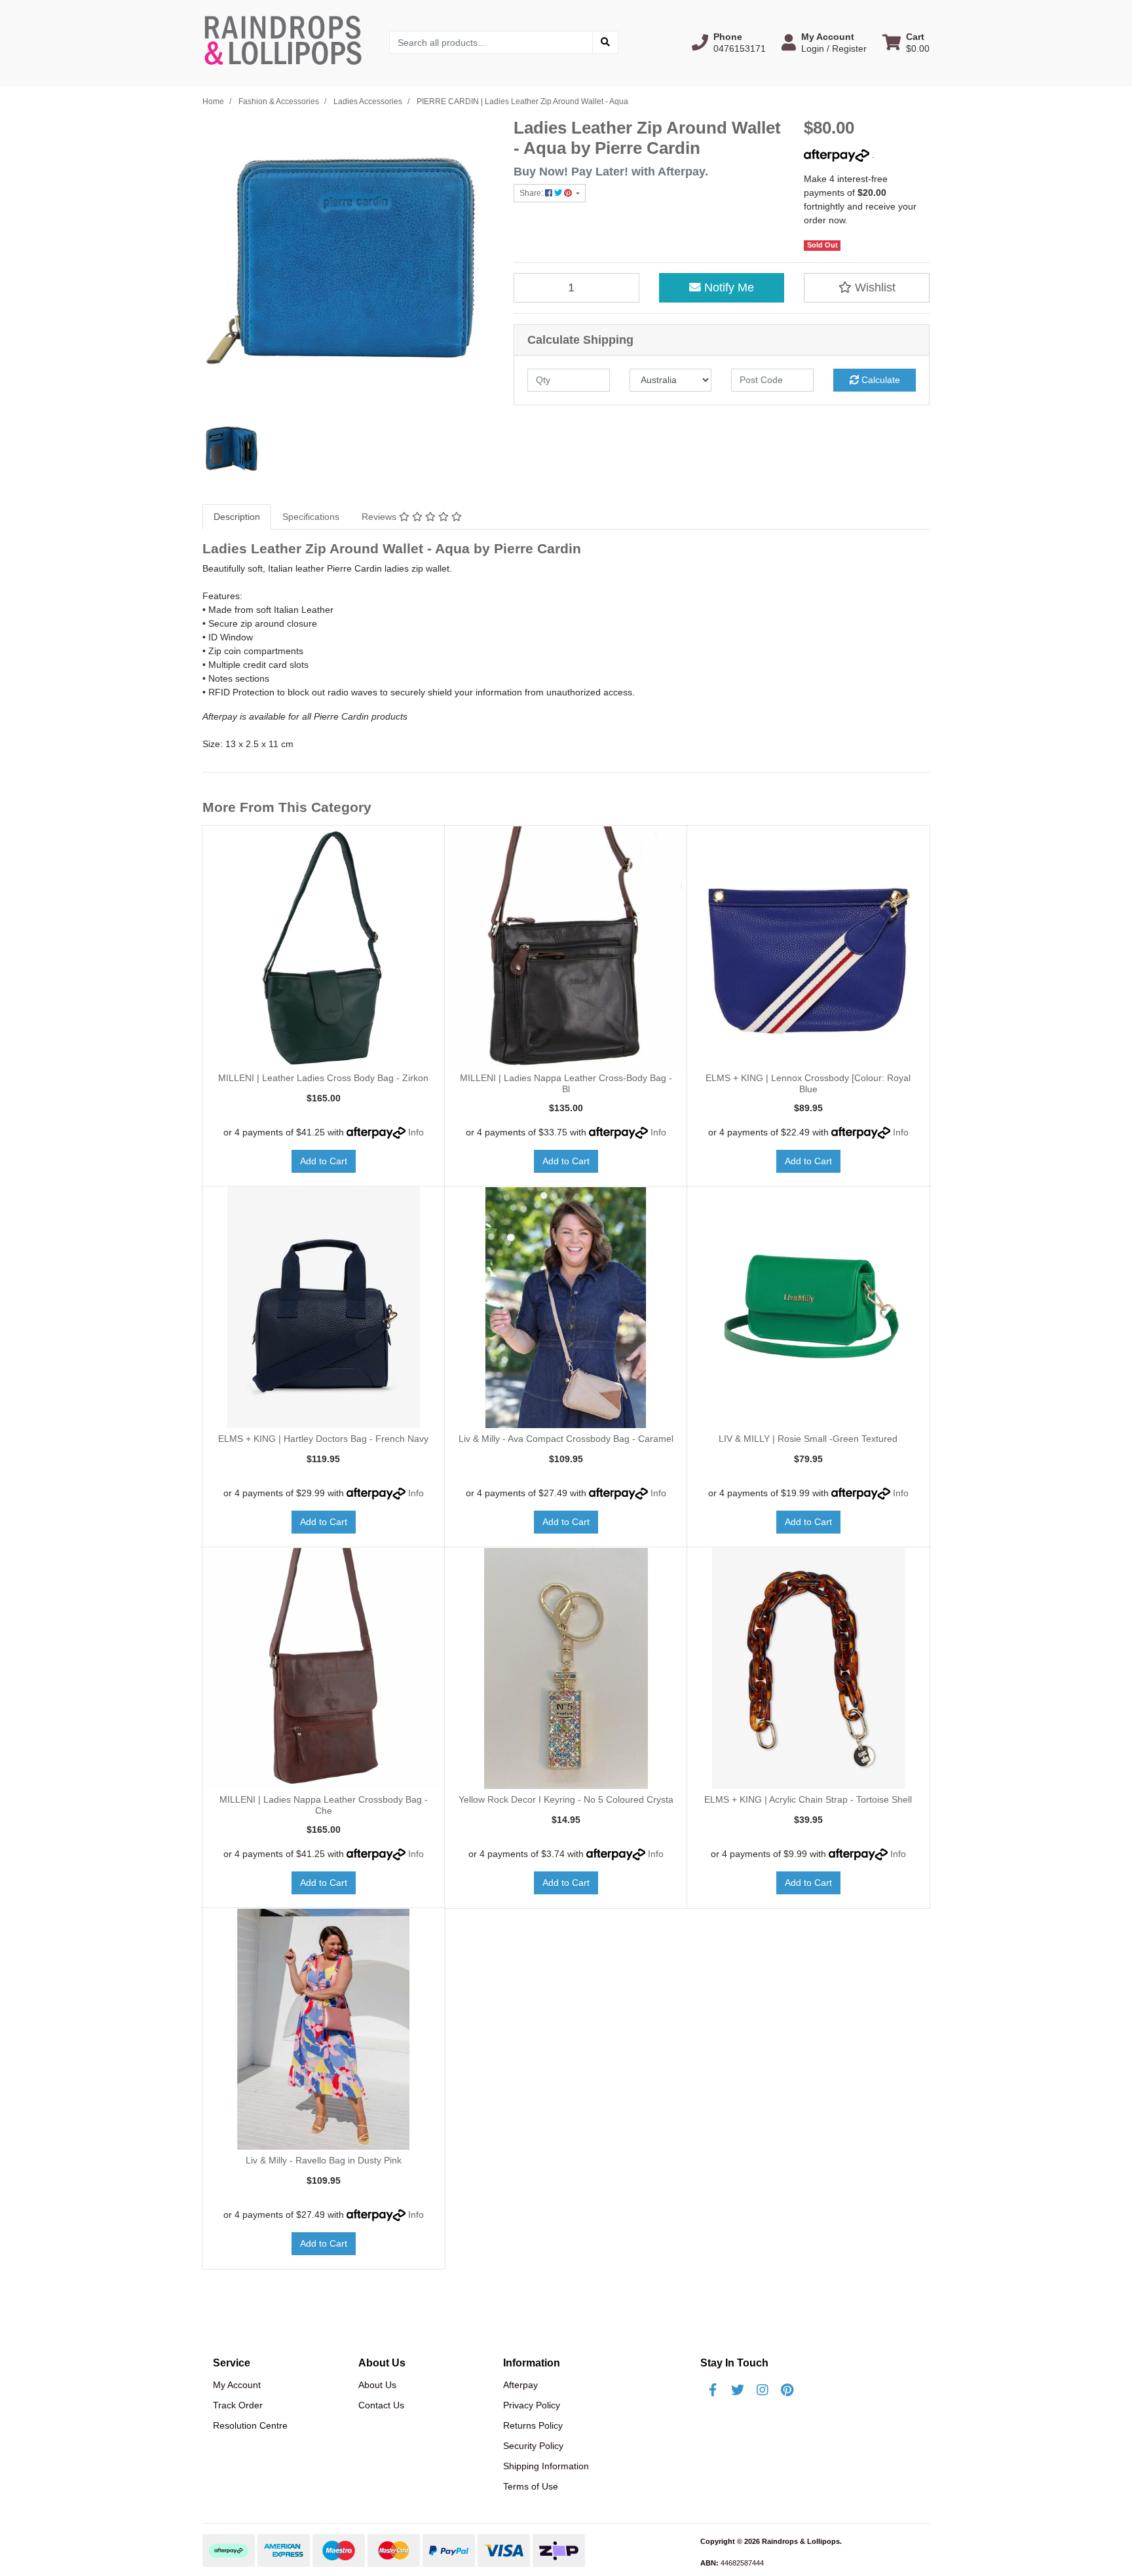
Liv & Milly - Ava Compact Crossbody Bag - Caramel (566, 1439)
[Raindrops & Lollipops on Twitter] (738, 2390)
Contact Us (381, 2405)
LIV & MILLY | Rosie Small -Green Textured (808, 1439)
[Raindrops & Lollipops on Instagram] (763, 2390)
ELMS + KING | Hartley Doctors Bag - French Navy (323, 1439)
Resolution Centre (250, 2425)
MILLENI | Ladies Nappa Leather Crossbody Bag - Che (324, 1805)
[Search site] (605, 42)
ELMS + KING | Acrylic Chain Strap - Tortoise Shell (808, 1799)
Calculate (879, 380)
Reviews (380, 517)
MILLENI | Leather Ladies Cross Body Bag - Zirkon (323, 1078)
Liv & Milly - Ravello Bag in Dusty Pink (324, 2160)
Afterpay (520, 2385)
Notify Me (727, 287)
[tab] (237, 517)
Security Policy (533, 2446)
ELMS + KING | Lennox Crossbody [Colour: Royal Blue (808, 1083)
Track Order (238, 2405)
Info (416, 1132)
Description (237, 517)
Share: (532, 193)
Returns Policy (533, 2425)
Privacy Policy (532, 2405)
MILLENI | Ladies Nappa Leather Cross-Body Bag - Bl (566, 1083)
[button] (729, 43)
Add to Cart (324, 1161)
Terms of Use (531, 2486)
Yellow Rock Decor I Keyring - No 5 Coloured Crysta (566, 1799)
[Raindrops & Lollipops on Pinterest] (787, 2390)
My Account (237, 2385)
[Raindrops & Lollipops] (286, 42)
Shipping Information (546, 2466)
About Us (377, 2385)
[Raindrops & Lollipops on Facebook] (713, 2390)
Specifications (311, 517)
